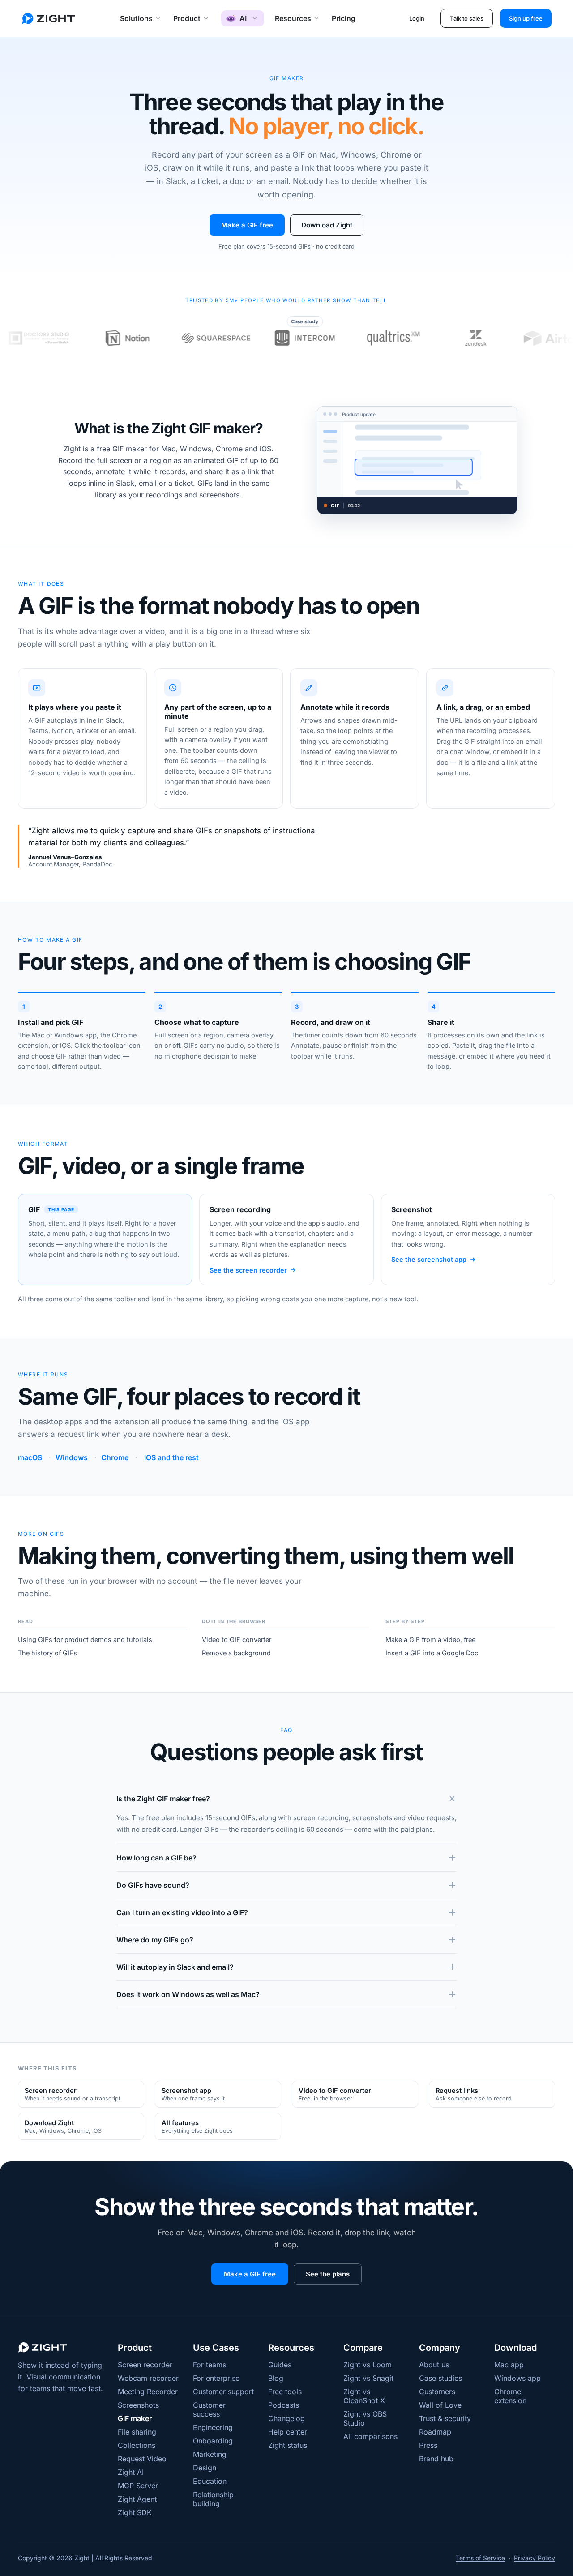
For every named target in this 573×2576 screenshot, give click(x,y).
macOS (30, 1457)
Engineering (213, 2427)
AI (243, 18)
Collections (137, 2445)
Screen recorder (145, 2365)
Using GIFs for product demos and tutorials (85, 1639)
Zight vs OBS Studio (365, 2418)
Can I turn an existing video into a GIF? (182, 1912)
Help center (288, 2432)
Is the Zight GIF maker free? (163, 1799)
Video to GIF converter (237, 1639)
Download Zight (327, 225)
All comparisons (370, 2436)
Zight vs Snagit (368, 2378)
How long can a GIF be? (156, 1858)
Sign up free (526, 18)
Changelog (286, 2418)
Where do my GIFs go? (155, 1940)
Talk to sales (467, 18)
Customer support (223, 2392)
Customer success (209, 2409)
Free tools (285, 2392)
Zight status (288, 2445)
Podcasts (284, 2405)
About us (434, 2365)
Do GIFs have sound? (153, 1885)
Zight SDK (135, 2512)
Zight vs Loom (368, 2365)
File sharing (137, 2432)
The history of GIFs (47, 1653)
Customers (437, 2392)
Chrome (115, 1457)
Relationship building (213, 2499)
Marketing (210, 2454)
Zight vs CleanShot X (364, 2396)
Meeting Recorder (148, 2392)
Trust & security (445, 2418)
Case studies (440, 2378)
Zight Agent (137, 2499)
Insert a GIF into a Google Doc (432, 1653)
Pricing (344, 18)
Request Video (142, 2459)
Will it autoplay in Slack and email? (175, 1967)
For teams (210, 2365)
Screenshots (138, 2405)
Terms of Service (480, 2558)
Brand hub (436, 2459)
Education (210, 2481)
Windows (72, 1457)
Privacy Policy (535, 2558)
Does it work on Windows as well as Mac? (188, 1994)
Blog (276, 2378)
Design (205, 2468)
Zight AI (131, 2472)
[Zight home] (48, 19)
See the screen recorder (248, 1270)
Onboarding (213, 2441)
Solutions (136, 18)
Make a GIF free (247, 225)
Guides (280, 2365)
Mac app (509, 2365)
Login (417, 18)
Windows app (517, 2378)
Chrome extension (510, 2396)
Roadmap (435, 2432)
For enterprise (216, 2378)
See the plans (328, 2274)
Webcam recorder (148, 2378)
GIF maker (135, 2418)
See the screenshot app (429, 1259)
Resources (293, 18)
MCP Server (138, 2486)
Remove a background (236, 1653)
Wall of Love (440, 2405)
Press (428, 2445)
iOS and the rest (171, 1457)
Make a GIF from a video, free (430, 1639)
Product (187, 18)
